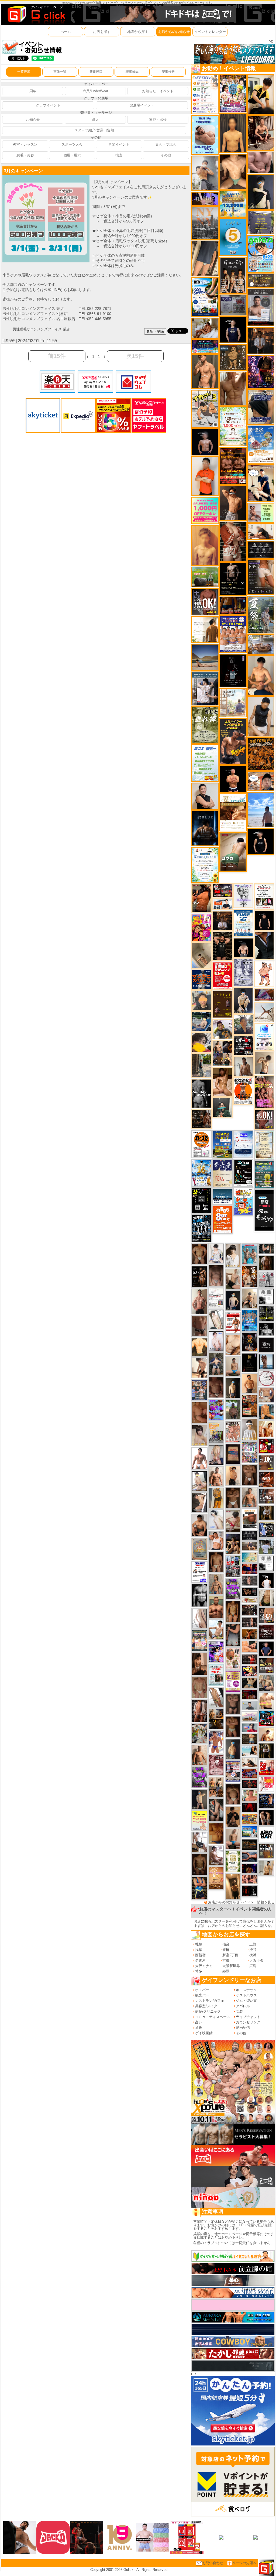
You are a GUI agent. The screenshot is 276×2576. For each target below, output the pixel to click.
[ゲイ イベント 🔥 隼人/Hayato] (250, 1683)
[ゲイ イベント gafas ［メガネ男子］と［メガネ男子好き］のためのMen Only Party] (261, 254)
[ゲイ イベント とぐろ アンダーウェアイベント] (216, 1410)
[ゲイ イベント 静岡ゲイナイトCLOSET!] (250, 1452)
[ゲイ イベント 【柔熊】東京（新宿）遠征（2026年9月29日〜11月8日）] (266, 1296)
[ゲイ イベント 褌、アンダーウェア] (250, 1518)
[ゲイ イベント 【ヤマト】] (266, 1412)
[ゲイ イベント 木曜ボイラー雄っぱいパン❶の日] (216, 1741)
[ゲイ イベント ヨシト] (202, 1042)
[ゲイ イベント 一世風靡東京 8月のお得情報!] (261, 407)
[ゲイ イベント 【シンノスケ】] (216, 1498)
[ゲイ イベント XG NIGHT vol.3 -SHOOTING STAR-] (264, 1037)
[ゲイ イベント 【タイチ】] (233, 388)
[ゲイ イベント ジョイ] (202, 1021)
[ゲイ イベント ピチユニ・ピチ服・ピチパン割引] (233, 1566)
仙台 (226, 1944)
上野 (253, 1944)
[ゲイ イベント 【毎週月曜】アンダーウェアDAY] (250, 1569)
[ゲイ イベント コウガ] (233, 852)
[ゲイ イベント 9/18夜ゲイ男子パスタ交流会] (199, 1733)
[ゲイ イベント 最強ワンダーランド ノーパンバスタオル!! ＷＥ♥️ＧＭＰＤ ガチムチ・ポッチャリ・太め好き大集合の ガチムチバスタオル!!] (233, 634)
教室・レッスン (25, 144)
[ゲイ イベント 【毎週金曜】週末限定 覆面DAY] (250, 1868)
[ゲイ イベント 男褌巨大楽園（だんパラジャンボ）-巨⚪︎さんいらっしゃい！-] (250, 1254)
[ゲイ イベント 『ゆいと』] (243, 1000)
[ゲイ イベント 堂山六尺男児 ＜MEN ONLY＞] (233, 1432)
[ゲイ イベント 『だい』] (233, 1749)
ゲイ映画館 (204, 2033)
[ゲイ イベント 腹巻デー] (243, 972)
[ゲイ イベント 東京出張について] (250, 1832)
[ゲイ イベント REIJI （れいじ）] (266, 1580)
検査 (119, 155)
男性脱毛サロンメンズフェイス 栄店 (41, 329)
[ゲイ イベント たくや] (250, 1383)
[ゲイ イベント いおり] (216, 1520)
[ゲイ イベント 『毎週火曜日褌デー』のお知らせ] (233, 1658)
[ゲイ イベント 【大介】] (266, 1248)
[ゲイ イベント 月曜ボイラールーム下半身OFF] (216, 1540)
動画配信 (243, 2028)
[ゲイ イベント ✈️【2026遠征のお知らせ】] (205, 94)
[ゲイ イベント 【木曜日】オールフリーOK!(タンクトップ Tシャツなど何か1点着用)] (266, 1851)
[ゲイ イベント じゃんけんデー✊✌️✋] (199, 1820)
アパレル (243, 2006)
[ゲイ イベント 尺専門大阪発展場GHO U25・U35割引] (266, 1718)
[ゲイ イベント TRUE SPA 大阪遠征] (261, 512)
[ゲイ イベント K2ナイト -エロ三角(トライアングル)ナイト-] (250, 1784)
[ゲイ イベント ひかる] (233, 1279)
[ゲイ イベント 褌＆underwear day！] (264, 896)
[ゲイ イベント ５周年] (233, 237)
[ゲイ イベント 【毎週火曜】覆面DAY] (250, 1694)
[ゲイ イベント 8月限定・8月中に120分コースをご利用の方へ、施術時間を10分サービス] (205, 864)
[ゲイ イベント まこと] (264, 1063)
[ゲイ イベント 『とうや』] (233, 1300)
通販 (199, 2028)
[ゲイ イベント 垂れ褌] (205, 724)
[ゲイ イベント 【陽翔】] (222, 1053)
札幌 (199, 1944)
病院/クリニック (208, 2011)
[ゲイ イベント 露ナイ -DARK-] (266, 1345)
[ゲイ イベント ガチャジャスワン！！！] (266, 1632)
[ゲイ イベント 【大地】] (233, 1544)
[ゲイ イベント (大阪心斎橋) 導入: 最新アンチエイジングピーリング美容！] (261, 307)
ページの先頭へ (244, 2563)
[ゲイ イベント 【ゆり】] (233, 1255)
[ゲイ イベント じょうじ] (199, 1326)
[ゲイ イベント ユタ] (243, 1066)
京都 (226, 1960)
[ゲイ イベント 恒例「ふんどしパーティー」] (250, 1406)
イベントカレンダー (210, 32)
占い (199, 2022)
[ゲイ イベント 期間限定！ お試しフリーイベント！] (261, 280)
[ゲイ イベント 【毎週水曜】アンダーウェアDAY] (250, 1773)
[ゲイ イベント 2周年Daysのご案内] (201, 1200)
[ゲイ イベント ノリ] (223, 1082)
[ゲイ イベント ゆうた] (250, 1298)
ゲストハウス (246, 1995)
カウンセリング (248, 2022)
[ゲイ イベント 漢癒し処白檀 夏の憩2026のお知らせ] (233, 702)
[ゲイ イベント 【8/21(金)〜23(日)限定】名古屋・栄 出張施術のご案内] (261, 531)
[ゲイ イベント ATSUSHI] (261, 809)
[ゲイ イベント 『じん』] (233, 1388)
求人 (95, 120)
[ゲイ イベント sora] (233, 171)
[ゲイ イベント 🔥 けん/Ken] (250, 1622)
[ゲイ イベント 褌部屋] (233, 305)
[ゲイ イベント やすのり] (199, 1412)
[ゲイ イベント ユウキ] (205, 545)
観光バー (202, 1995)
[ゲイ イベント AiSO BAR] (266, 1834)
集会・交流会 (166, 144)
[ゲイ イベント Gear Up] (233, 275)
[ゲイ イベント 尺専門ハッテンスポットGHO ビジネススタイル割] (266, 1530)
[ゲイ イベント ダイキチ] (223, 1029)
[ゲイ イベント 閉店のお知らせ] (222, 1173)
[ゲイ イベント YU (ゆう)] (205, 442)
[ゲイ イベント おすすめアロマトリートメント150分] (250, 1716)
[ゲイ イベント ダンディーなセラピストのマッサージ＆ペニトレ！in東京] (266, 1361)
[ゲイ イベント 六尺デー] (199, 1277)
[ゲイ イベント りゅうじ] (233, 1498)
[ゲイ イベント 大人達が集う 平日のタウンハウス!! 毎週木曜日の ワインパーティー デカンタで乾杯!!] (233, 1681)
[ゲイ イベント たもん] (216, 1387)
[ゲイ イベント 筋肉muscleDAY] (199, 1595)
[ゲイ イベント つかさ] (199, 1618)
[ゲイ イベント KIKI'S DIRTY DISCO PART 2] (201, 927)
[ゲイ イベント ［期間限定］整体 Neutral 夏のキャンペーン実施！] (261, 716)
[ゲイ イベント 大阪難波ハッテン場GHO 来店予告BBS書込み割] (266, 1446)
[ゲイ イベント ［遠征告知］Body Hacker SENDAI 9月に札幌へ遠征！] (199, 1525)
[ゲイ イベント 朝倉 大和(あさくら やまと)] (261, 162)
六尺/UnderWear (95, 91)
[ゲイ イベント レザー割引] (243, 1045)
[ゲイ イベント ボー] (201, 1065)
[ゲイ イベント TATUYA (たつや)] (264, 921)
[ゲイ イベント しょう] (233, 1727)
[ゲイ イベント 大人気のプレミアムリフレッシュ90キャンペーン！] (205, 198)
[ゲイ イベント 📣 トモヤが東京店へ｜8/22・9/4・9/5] (261, 577)
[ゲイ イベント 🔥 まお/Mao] (250, 1580)
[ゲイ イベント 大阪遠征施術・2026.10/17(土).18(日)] (266, 1701)
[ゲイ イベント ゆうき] (233, 1366)
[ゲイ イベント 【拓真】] (216, 1476)
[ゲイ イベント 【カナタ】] (233, 1345)
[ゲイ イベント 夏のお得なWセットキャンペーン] (233, 203)
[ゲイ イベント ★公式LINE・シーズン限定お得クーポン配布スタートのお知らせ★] (205, 510)
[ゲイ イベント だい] (216, 1562)
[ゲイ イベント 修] (261, 340)
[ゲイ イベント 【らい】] (199, 1435)
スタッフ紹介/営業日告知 (94, 130)
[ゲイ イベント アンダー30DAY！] (216, 1878)
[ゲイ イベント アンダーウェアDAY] (261, 549)
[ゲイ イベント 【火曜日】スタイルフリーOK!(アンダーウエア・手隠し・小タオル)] (266, 1463)
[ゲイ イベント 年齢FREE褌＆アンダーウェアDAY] (261, 754)
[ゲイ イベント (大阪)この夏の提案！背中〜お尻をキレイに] (205, 688)
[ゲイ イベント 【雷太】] (199, 1755)
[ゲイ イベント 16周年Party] (201, 1173)
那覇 (226, 1971)
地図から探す (138, 32)
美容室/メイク (206, 2006)
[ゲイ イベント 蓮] (266, 1751)
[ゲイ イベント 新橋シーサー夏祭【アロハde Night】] (261, 614)
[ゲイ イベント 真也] (216, 1364)
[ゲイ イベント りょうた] (233, 1816)
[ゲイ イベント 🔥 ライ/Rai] (250, 1659)
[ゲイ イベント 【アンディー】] (250, 1647)
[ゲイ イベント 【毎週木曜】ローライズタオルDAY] (250, 1807)
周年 (33, 91)
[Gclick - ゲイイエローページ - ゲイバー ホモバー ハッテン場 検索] (36, 14)
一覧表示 (24, 72)
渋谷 (253, 1950)
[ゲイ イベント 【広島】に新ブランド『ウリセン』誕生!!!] (233, 1861)
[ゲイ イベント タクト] (199, 1301)
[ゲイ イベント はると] (199, 1481)
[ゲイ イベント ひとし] (216, 1275)
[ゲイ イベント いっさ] (216, 1319)
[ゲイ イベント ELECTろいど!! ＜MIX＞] (250, 1320)
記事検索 (168, 72)
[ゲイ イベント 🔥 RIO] (233, 1409)
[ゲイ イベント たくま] (216, 1855)
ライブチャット (248, 2017)
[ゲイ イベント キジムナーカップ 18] (264, 1174)
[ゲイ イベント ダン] (202, 898)
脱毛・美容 (25, 155)
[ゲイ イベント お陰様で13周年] (205, 577)
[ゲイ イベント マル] (233, 1839)
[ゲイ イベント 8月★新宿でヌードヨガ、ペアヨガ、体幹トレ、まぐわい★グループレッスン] (264, 1012)
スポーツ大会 (72, 144)
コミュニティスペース (213, 2017)
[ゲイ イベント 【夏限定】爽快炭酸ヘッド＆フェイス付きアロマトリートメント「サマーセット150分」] (250, 1557)
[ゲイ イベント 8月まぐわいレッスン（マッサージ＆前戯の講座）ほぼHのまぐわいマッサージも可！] (261, 644)
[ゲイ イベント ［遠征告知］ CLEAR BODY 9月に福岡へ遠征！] (199, 1664)
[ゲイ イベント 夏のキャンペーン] (233, 426)
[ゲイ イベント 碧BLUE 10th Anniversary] (205, 828)
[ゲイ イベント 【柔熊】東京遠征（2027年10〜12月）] (266, 1563)
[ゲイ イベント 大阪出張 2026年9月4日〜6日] (266, 1479)
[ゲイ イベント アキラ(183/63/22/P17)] (243, 1024)
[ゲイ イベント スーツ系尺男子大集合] (250, 1844)
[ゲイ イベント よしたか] (233, 1794)
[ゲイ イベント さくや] (199, 1842)
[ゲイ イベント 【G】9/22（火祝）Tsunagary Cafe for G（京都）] (250, 1727)
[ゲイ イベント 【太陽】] (216, 1584)
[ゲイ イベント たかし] (199, 1503)
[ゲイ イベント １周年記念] (205, 258)
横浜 (253, 1955)
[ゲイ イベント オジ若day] (199, 1572)
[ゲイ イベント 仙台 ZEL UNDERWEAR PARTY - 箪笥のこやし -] (216, 1432)
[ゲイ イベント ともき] (216, 1253)
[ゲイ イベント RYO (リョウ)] (233, 779)
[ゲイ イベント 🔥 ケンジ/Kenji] (199, 1888)
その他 (166, 155)
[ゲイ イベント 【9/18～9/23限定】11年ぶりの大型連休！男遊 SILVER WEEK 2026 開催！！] (266, 1801)
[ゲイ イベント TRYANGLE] (243, 895)
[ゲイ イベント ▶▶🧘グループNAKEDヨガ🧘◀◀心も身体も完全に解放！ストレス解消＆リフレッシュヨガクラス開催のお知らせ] (202, 1119)
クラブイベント (48, 105)
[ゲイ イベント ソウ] (223, 1107)
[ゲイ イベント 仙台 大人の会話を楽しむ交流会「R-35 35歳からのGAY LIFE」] (201, 1144)
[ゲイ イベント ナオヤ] (205, 371)
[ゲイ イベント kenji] (264, 945)
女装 (239, 2011)
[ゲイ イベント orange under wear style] (243, 1091)
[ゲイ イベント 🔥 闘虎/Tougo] (216, 1607)
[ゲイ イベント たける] (216, 1833)
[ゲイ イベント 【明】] (216, 1787)
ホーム (66, 32)
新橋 (226, 1950)
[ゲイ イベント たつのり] (199, 1254)
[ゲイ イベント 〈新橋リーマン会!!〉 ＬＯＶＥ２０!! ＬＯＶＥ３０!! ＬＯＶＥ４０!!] (199, 1390)
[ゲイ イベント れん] (216, 1455)
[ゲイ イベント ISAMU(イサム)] (243, 948)
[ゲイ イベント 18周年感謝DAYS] (222, 1196)
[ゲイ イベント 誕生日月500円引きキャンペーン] (199, 1549)
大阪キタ (256, 1960)
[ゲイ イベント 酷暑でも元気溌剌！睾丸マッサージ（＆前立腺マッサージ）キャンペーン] (233, 812)
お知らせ (33, 120)
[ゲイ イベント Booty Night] (233, 1323)
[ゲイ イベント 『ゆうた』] (216, 1630)
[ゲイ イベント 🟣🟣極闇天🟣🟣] (250, 1362)
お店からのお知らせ (174, 32)
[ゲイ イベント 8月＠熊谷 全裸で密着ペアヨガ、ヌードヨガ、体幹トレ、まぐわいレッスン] (205, 657)
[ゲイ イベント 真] (266, 1263)
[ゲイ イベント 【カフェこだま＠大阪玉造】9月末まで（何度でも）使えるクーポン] (261, 444)
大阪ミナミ (204, 1966)
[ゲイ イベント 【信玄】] (216, 1719)
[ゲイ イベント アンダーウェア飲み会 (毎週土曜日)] (261, 222)
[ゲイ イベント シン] (233, 1521)
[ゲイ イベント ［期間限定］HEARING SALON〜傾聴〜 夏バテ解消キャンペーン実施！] (261, 94)
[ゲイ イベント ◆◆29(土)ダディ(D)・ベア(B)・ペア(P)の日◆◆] (266, 1818)
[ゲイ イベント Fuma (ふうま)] (233, 329)
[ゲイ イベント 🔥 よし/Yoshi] (250, 1739)
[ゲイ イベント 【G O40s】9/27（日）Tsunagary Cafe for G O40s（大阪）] (250, 1705)
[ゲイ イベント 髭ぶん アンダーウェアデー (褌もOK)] (264, 974)
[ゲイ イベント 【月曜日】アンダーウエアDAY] (266, 1615)
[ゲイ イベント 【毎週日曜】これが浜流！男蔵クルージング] (222, 890)
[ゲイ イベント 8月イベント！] (205, 346)
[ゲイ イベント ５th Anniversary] (243, 1144)
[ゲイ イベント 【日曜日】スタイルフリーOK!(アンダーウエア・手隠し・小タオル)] (264, 1119)
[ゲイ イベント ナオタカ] (266, 1598)
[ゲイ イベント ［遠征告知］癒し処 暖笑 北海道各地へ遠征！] (261, 675)
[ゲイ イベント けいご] (216, 1341)
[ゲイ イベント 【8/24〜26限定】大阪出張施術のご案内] (250, 1762)
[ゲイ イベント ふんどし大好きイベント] (233, 357)
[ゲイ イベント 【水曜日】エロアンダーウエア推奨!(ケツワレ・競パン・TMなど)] (266, 1496)
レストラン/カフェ (210, 2001)
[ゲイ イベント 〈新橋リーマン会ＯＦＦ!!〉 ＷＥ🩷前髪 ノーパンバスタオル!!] (199, 1640)
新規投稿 (96, 72)
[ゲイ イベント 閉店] (264, 1145)
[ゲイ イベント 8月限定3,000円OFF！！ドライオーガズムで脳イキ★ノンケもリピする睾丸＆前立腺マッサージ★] (250, 1856)
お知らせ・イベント (158, 91)
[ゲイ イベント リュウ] (233, 133)
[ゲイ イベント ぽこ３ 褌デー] (205, 763)
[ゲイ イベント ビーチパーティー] (222, 1144)
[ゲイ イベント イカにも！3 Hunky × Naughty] (205, 408)
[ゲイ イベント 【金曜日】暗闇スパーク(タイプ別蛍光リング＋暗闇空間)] (266, 1665)
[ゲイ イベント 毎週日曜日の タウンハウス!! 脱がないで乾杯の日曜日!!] (222, 976)
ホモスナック (246, 1990)
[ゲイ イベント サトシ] (266, 1546)
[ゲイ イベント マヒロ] (202, 1000)
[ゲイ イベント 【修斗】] (250, 1497)
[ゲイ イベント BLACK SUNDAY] (201, 1093)
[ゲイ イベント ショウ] (205, 796)
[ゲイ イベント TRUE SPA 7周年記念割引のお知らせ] (205, 135)
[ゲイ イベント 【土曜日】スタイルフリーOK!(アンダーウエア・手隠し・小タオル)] (205, 602)
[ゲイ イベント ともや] (266, 1429)
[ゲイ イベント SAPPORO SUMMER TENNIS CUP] (201, 1228)
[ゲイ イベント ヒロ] (266, 1868)
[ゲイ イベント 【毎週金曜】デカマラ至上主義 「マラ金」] (250, 1671)
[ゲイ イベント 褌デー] (216, 1765)
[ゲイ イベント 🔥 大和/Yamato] (216, 1810)
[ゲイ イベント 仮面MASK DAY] (266, 1329)
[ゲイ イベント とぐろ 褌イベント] (199, 1777)
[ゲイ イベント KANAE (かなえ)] (261, 841)
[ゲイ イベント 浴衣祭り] (261, 371)
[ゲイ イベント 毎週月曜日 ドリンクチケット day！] (216, 1298)
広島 (253, 1966)
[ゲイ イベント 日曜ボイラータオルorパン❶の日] (264, 1092)
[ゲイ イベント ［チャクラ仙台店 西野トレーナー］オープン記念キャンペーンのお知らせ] (205, 476)
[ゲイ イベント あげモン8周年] (222, 1219)
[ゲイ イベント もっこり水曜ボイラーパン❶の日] (199, 1458)
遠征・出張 (158, 120)
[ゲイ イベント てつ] (233, 1704)
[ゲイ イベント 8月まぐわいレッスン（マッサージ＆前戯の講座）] (205, 328)
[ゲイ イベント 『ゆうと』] (261, 192)
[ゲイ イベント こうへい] (199, 1367)
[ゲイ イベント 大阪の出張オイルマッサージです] (205, 173)
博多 (199, 1971)
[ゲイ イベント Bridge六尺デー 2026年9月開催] (216, 1675)
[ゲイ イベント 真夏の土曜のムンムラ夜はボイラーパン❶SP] (233, 741)
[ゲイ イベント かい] (201, 955)
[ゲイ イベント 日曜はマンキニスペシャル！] (202, 979)
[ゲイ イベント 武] (223, 921)
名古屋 (200, 1960)
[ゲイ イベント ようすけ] (233, 1611)
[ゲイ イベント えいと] (250, 1795)
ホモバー (202, 1990)
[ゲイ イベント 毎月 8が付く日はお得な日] (250, 1610)
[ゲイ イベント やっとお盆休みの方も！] (233, 465)
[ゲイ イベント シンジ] (233, 503)
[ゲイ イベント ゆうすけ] (233, 1475)
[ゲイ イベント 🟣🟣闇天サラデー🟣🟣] (233, 670)
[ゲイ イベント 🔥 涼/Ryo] (250, 1634)
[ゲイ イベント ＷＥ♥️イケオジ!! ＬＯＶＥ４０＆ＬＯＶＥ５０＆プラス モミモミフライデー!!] (233, 1771)
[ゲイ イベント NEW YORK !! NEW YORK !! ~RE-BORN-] (205, 223)
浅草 (199, 1950)
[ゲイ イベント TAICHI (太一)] (266, 1648)
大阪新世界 (231, 1966)
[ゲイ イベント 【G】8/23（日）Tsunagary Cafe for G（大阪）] (222, 904)
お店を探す (102, 32)
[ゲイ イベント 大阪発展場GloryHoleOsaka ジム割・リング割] (266, 1313)
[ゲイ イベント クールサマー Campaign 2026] (205, 297)
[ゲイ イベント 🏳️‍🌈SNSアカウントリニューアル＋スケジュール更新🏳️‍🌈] (205, 629)
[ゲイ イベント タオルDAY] (250, 1535)
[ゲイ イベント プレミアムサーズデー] (266, 1378)
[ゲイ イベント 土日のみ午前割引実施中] (250, 1750)
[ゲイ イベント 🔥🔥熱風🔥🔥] (250, 1342)
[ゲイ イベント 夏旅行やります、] (233, 1454)
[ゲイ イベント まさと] (199, 1864)
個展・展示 (72, 155)
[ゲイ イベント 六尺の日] (250, 1591)
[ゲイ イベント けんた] (199, 1710)
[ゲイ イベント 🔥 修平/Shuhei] (233, 1635)
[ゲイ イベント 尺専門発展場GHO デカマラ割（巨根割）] (266, 1767)
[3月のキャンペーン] (46, 178)
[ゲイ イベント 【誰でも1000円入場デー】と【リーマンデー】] (250, 1819)
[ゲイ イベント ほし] (250, 1475)
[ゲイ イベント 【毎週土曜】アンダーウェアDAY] (233, 605)
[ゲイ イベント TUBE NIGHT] (243, 923)
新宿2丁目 (230, 1955)
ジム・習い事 (246, 2001)
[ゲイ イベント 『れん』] (199, 1799)
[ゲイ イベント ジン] (266, 1395)
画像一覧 (60, 72)
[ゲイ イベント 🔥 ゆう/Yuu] (233, 541)
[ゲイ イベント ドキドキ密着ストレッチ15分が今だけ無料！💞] (233, 579)
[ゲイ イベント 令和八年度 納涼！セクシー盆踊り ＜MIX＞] (233, 93)
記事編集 (132, 72)
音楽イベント (119, 144)
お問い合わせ (213, 2563)
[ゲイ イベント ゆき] (216, 1697)
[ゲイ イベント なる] (266, 1683)
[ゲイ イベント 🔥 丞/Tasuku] (250, 1546)
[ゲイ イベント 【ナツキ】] (261, 133)
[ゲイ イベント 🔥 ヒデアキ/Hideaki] (222, 946)
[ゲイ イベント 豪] (266, 1513)
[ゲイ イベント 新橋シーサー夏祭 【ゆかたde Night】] (250, 1276)
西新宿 (200, 1955)
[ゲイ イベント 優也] (199, 1347)
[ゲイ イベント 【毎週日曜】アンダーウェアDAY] (264, 994)
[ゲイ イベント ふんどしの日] (222, 1004)
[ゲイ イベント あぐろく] (266, 1784)
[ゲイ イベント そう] (233, 1886)
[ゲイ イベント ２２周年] (243, 1201)
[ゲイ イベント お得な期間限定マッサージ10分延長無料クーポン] (261, 483)
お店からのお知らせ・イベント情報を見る (241, 1902)
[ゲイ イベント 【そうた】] (250, 1429)
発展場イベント (142, 105)
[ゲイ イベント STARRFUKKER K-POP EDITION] (216, 1652)
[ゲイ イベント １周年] (243, 1172)
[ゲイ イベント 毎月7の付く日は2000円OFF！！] (250, 1600)
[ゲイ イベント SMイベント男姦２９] (250, 1891)
